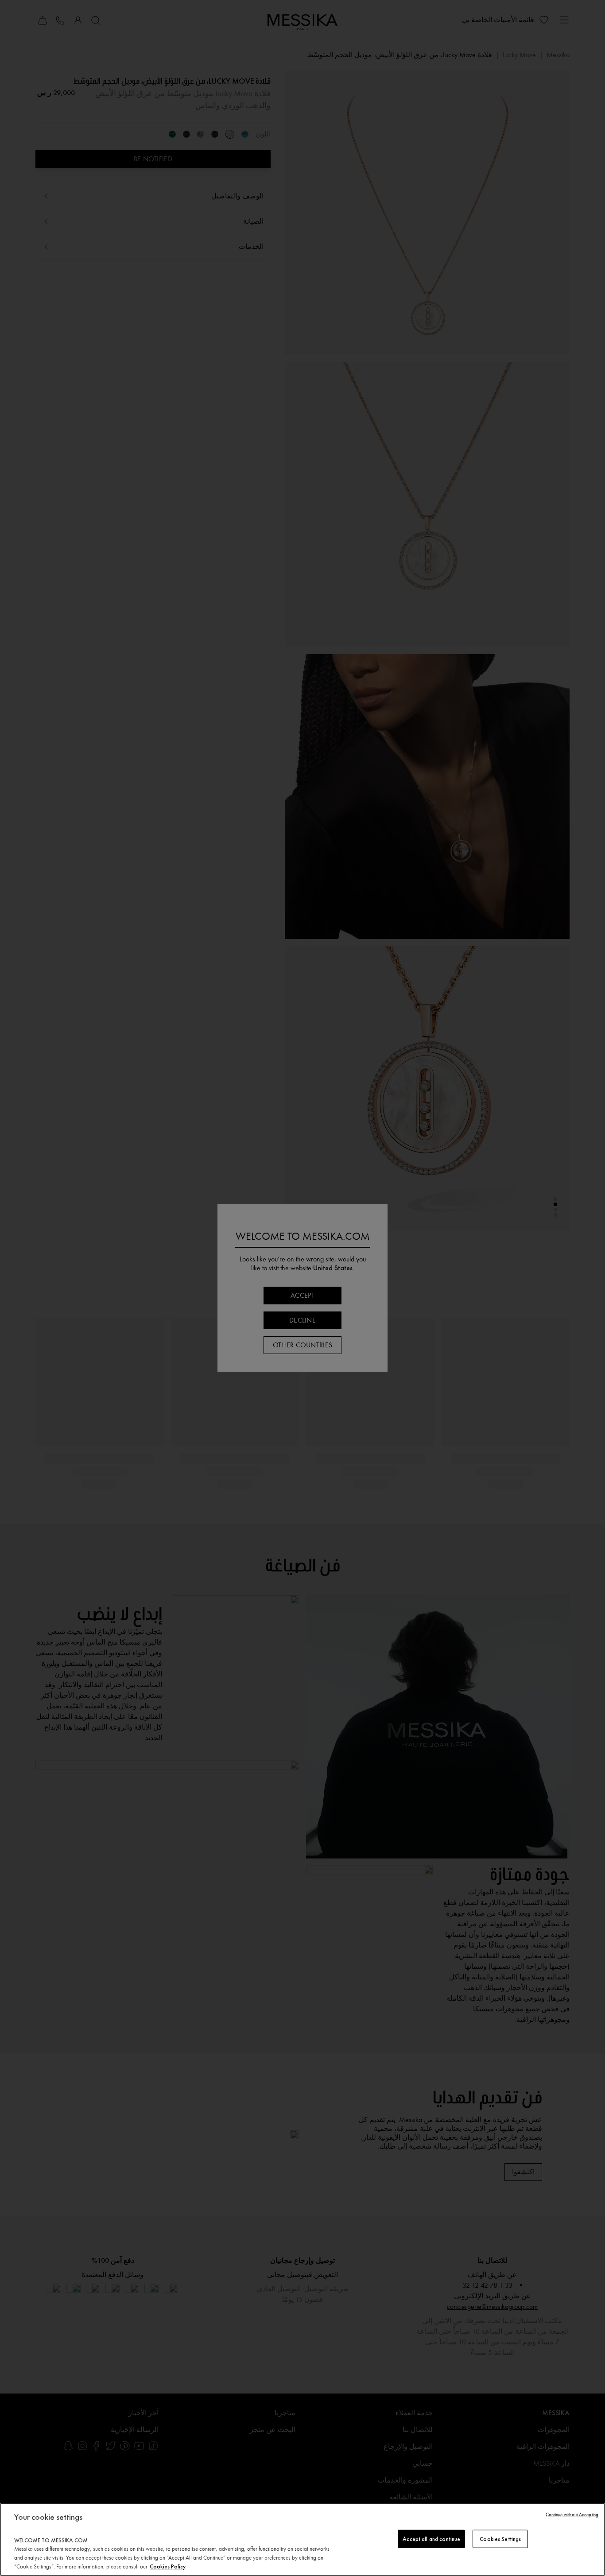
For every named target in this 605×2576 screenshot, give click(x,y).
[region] (302, 2539)
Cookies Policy (168, 2566)
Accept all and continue (431, 2539)
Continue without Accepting (572, 2515)
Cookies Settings (500, 2539)
